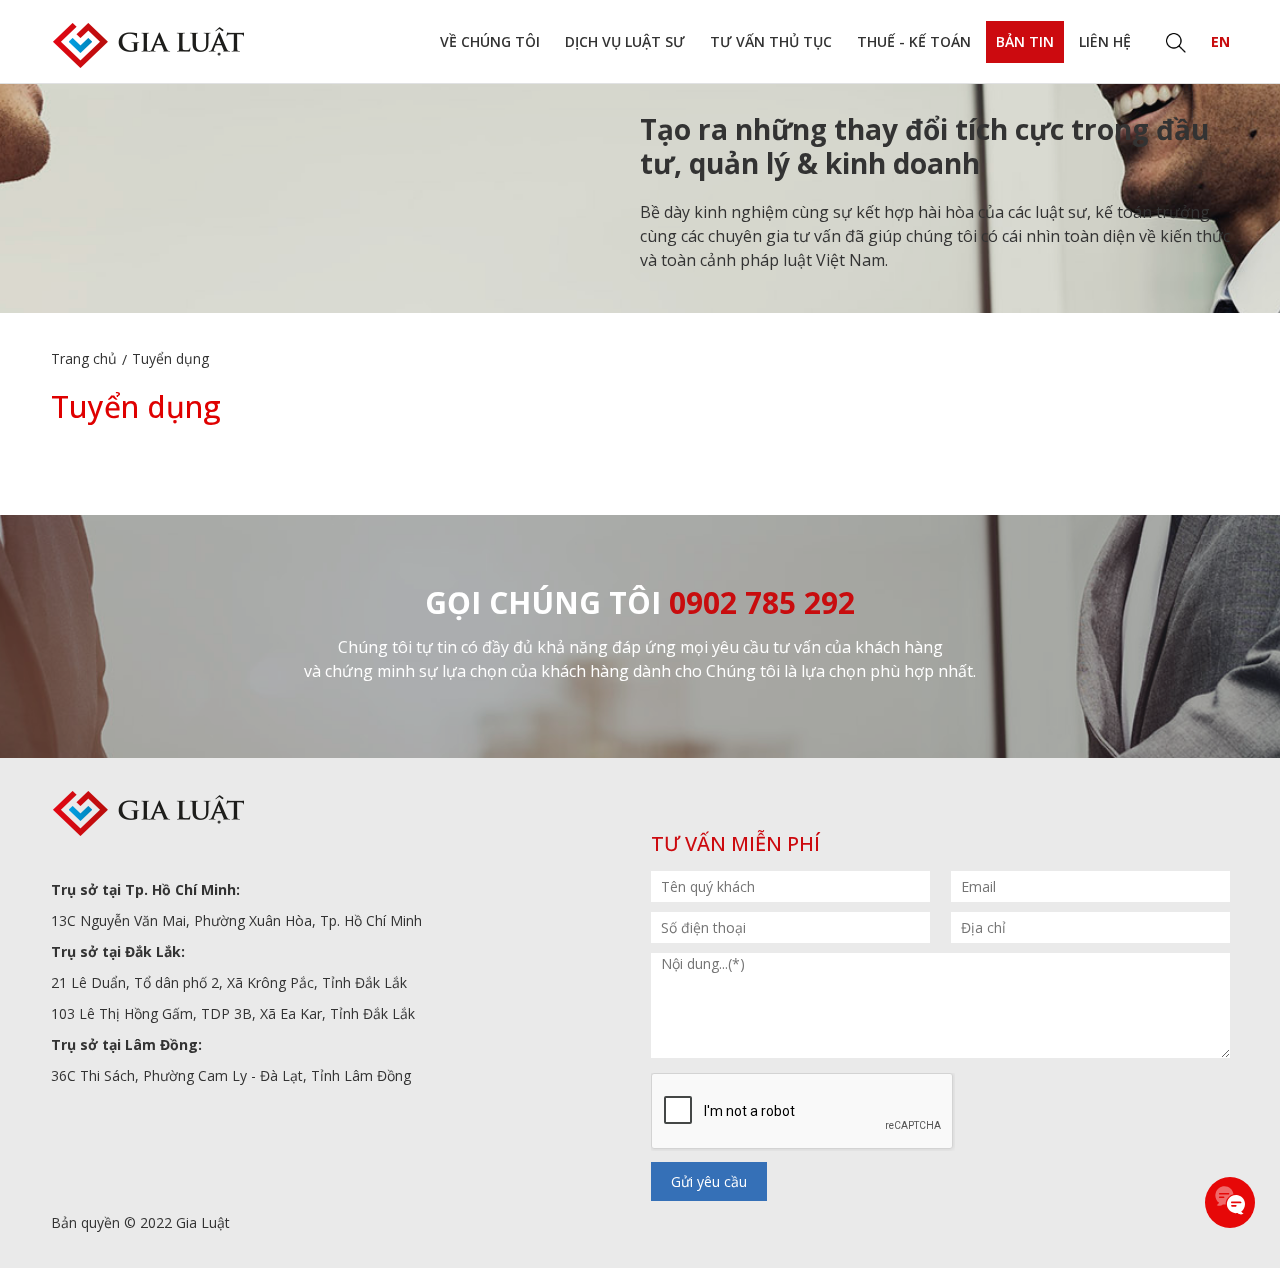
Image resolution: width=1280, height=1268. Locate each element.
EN (1220, 41)
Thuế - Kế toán (914, 41)
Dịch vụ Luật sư (625, 41)
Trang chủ (84, 358)
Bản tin (1025, 41)
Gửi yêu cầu (709, 1181)
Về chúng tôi (490, 41)
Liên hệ (1105, 41)
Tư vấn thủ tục (771, 41)
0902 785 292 (762, 602)
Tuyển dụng (170, 358)
